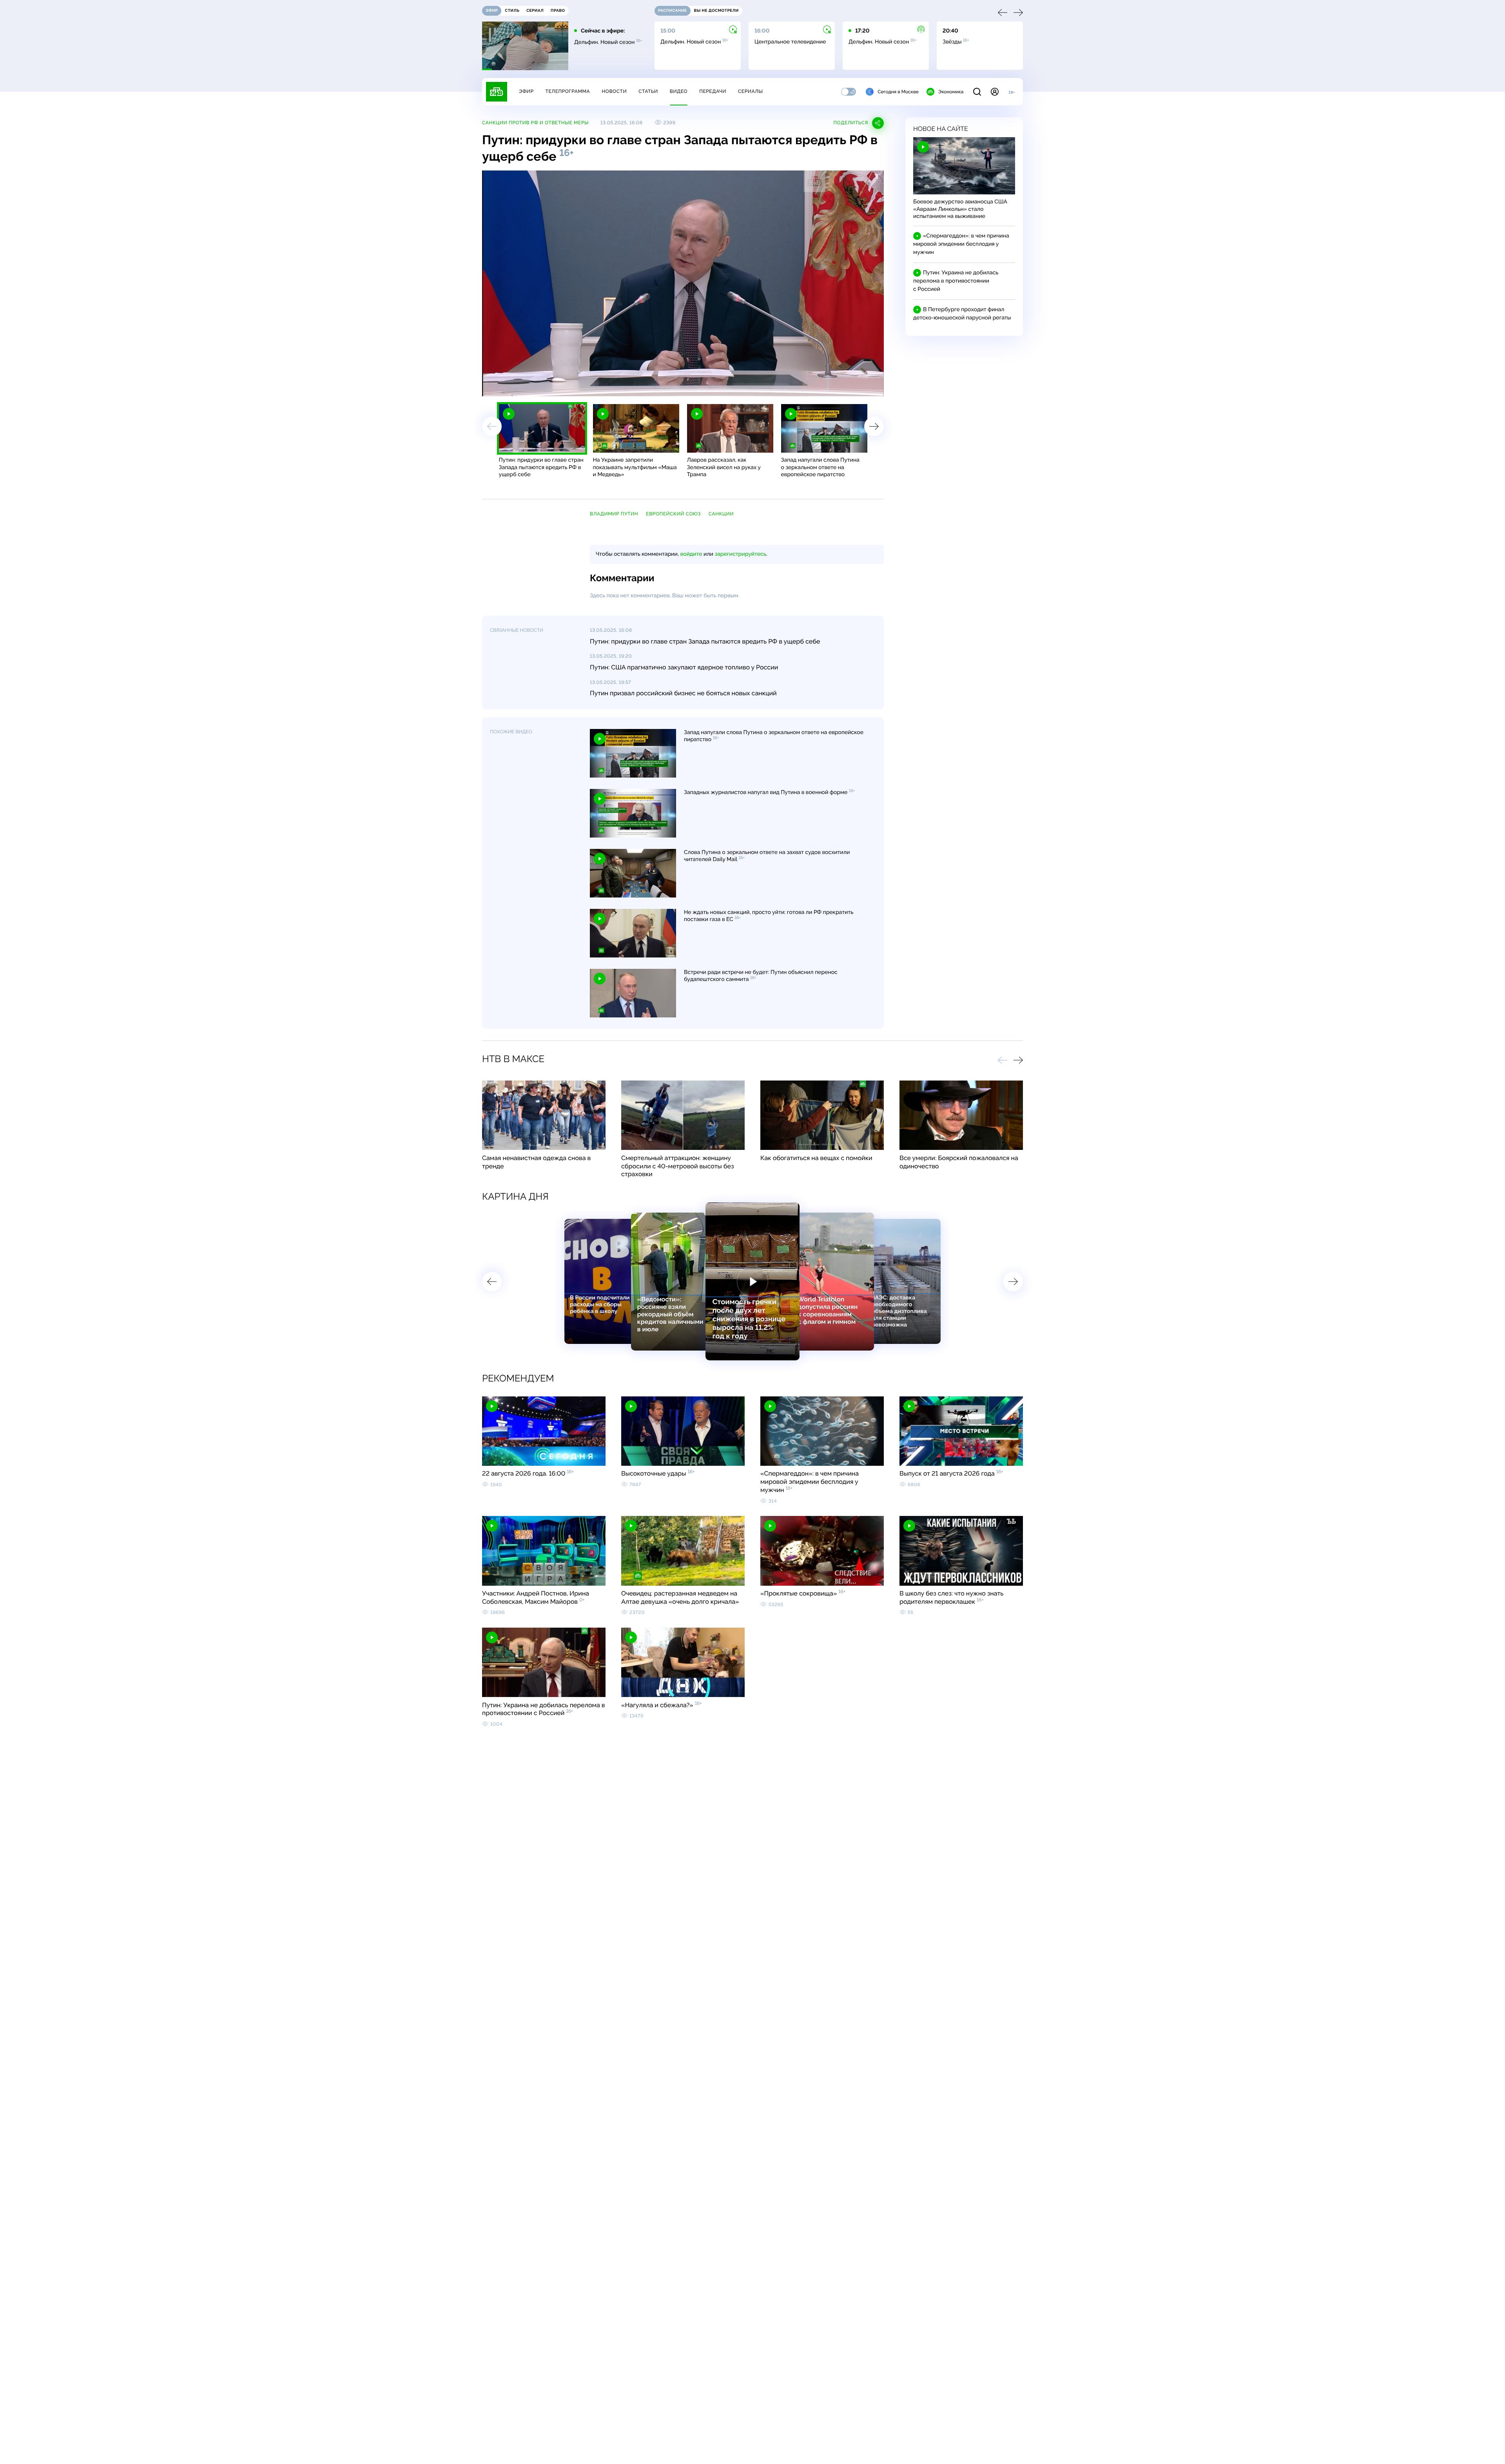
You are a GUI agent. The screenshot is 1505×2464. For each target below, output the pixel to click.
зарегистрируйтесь (741, 554)
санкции (721, 514)
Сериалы (751, 91)
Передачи (713, 91)
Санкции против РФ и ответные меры (535, 123)
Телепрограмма (568, 91)
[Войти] (995, 92)
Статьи (648, 91)
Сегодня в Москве (898, 92)
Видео (679, 91)
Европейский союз (673, 514)
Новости (614, 91)
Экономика (951, 92)
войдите (691, 554)
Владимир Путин (614, 514)
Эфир (526, 91)
